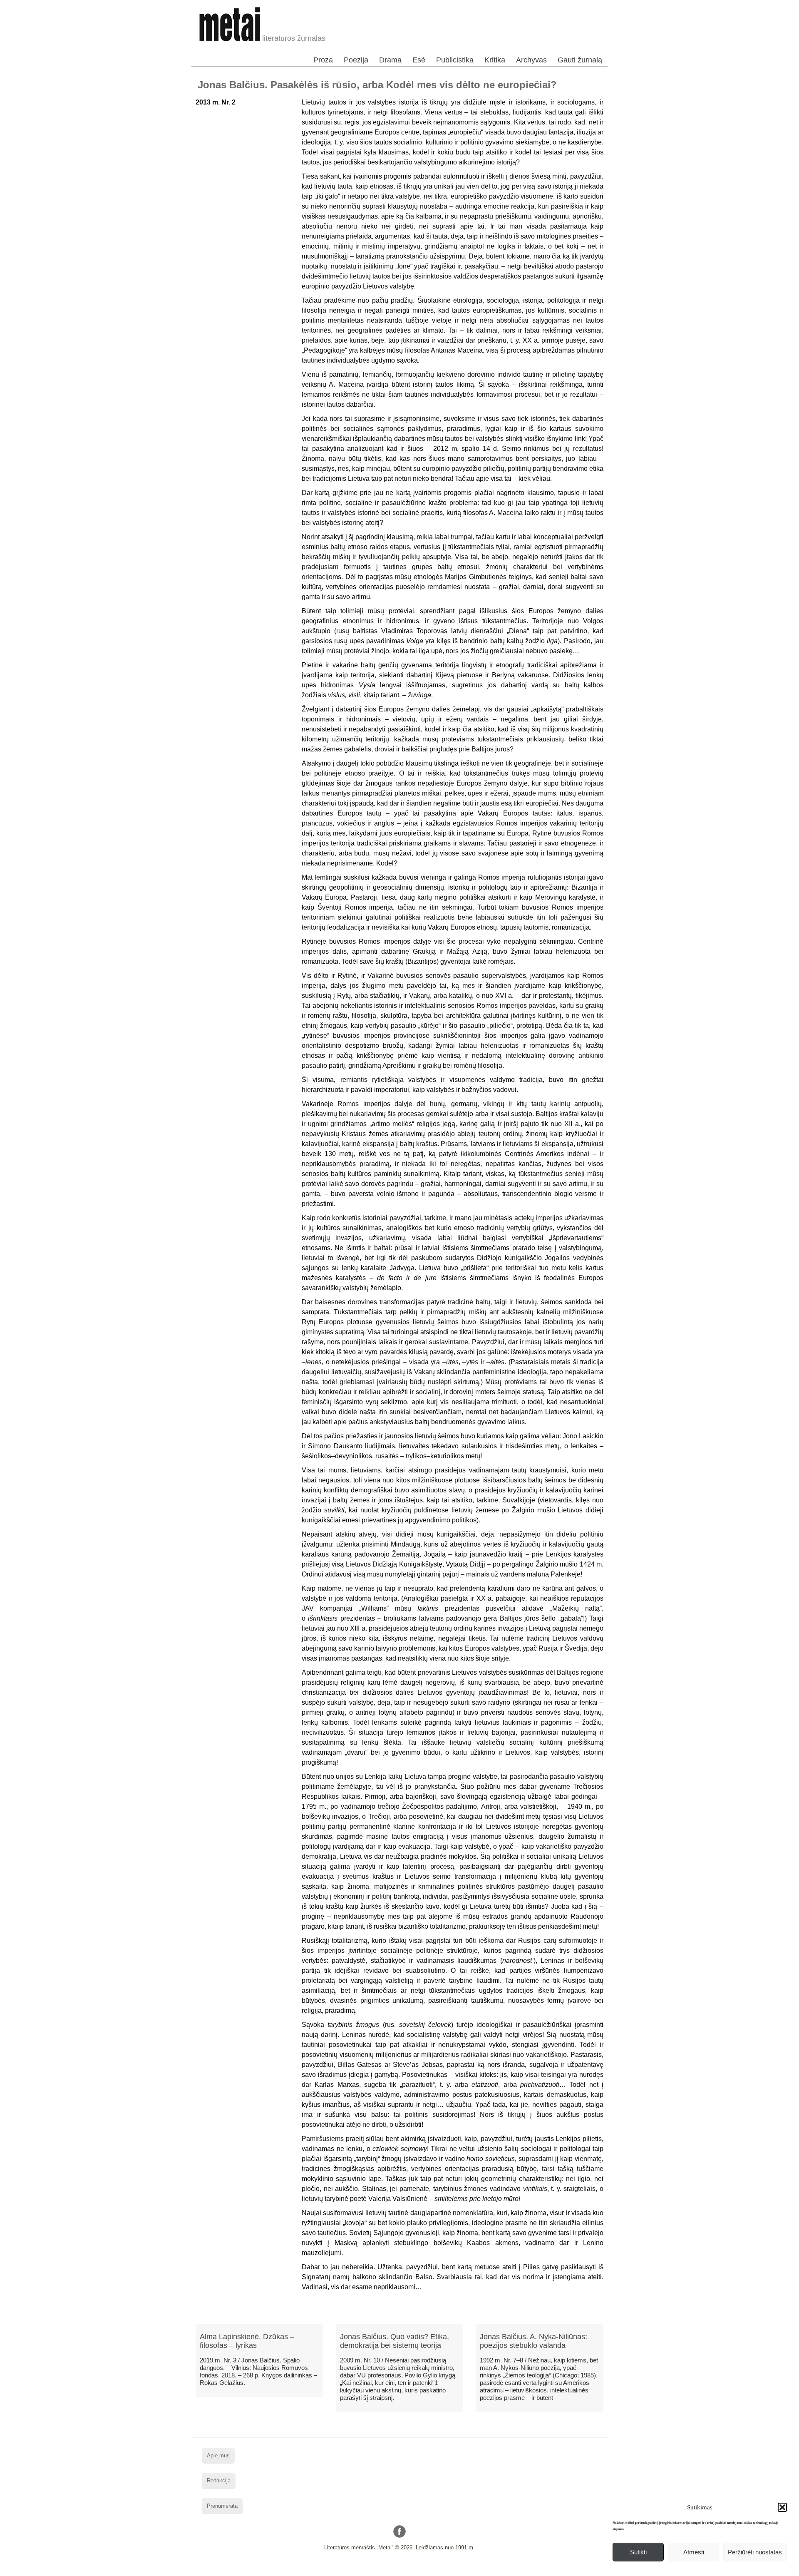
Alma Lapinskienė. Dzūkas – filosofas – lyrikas (247, 2341)
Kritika (495, 60)
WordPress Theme (406, 2570)
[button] (782, 2507)
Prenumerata (222, 2506)
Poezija (356, 60)
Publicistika (455, 60)
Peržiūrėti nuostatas (755, 2552)
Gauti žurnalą (580, 60)
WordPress (368, 2570)
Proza (323, 60)
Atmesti (694, 2552)
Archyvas (531, 60)
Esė (419, 60)
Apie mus (218, 2455)
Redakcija (219, 2480)
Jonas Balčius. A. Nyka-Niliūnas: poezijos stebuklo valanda (533, 2341)
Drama (390, 60)
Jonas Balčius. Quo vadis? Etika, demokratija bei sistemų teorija (395, 2341)
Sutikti (638, 2552)
